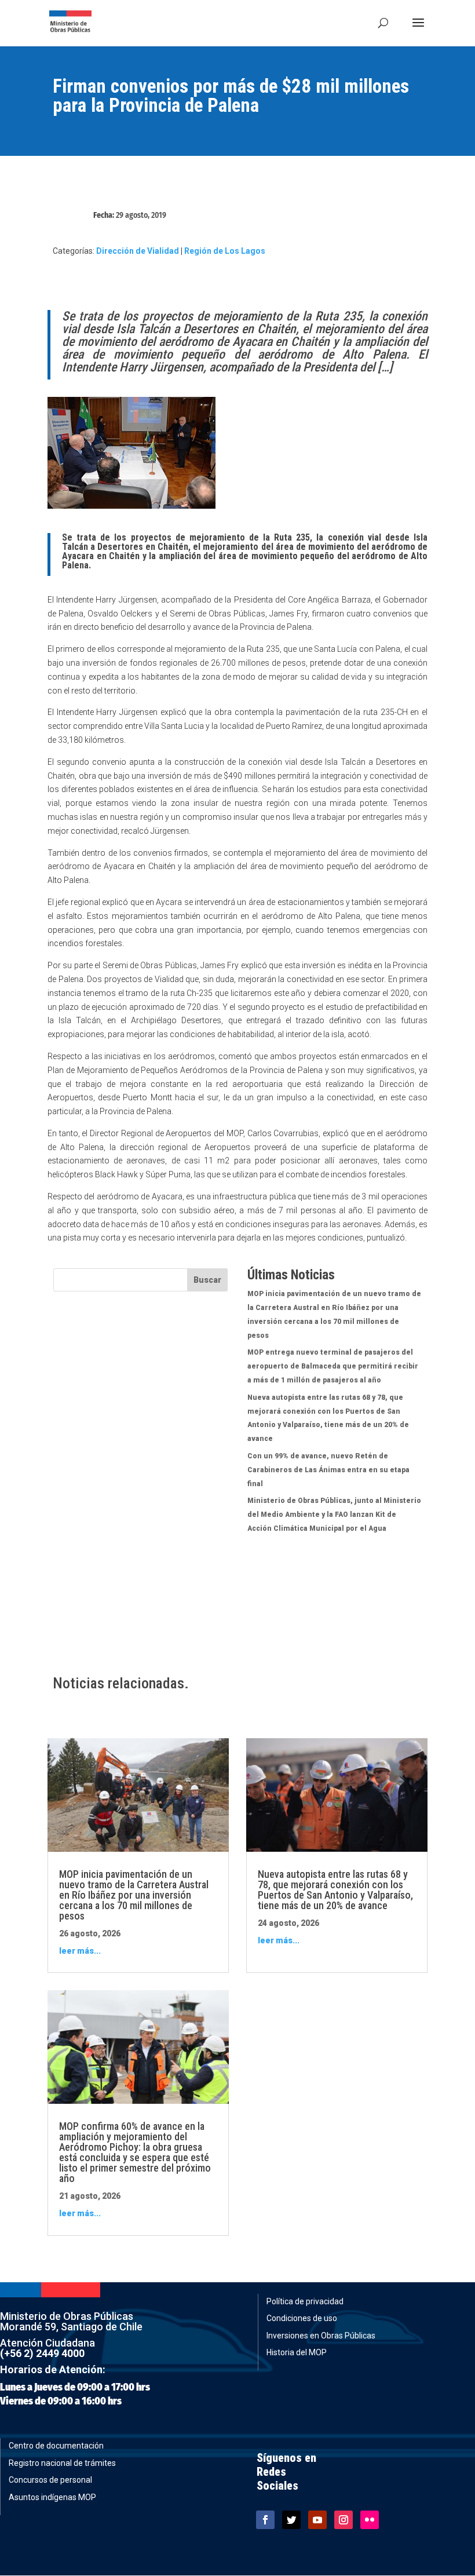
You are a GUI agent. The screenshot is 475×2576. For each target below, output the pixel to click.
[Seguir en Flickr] (370, 2520)
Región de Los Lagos (225, 251)
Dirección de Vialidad (138, 251)
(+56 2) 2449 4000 (42, 2353)
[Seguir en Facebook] (265, 2520)
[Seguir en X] (291, 2520)
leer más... (80, 1951)
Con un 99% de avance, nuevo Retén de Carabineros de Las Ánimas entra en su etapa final (328, 1470)
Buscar (207, 1280)
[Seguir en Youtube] (317, 2520)
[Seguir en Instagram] (344, 2520)
